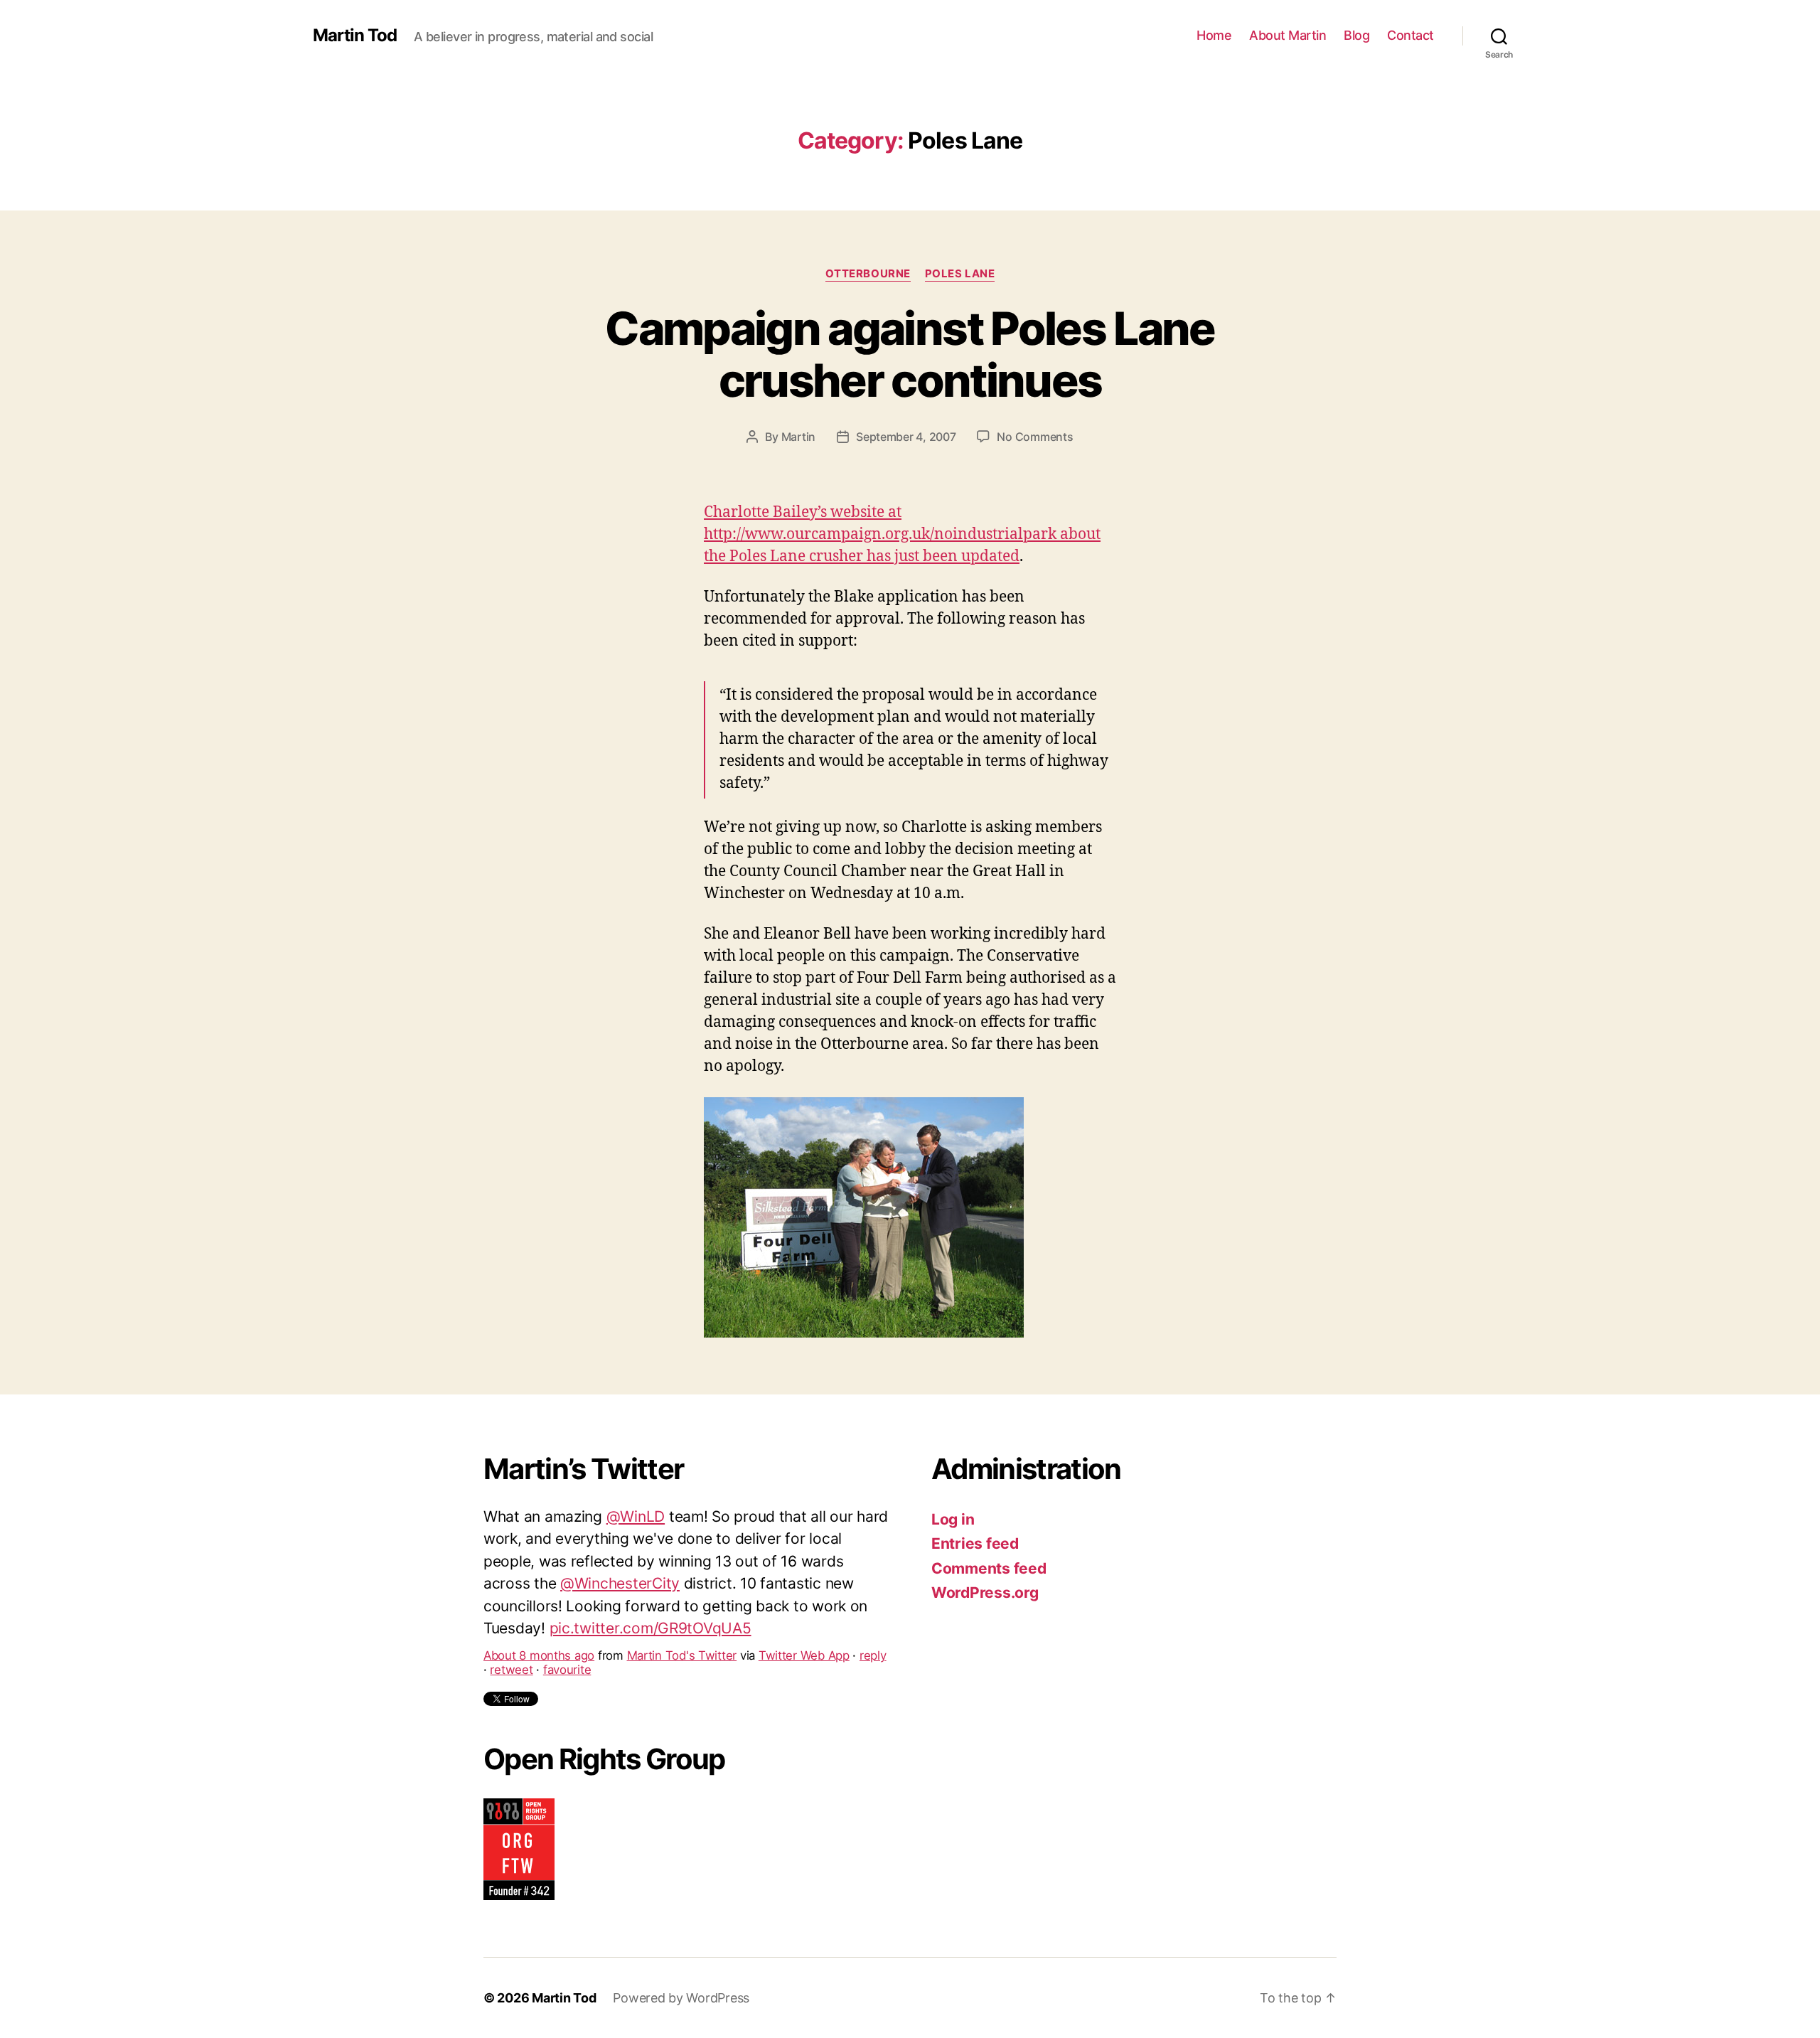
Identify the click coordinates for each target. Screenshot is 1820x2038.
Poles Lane (960, 274)
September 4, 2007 (906, 437)
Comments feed (989, 1568)
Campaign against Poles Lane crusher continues (910, 354)
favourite (567, 1606)
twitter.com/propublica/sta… (620, 1564)
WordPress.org (985, 1592)
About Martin (1288, 35)
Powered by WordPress (681, 1998)
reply (873, 1591)
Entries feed (975, 1543)
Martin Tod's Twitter (682, 1591)
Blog (1356, 35)
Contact (1410, 35)
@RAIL (658, 1541)
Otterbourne (868, 274)
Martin (798, 437)
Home (1214, 35)
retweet (511, 1606)
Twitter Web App (804, 1591)
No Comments (1035, 437)
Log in (953, 1519)
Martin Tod (355, 36)
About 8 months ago (539, 1591)
